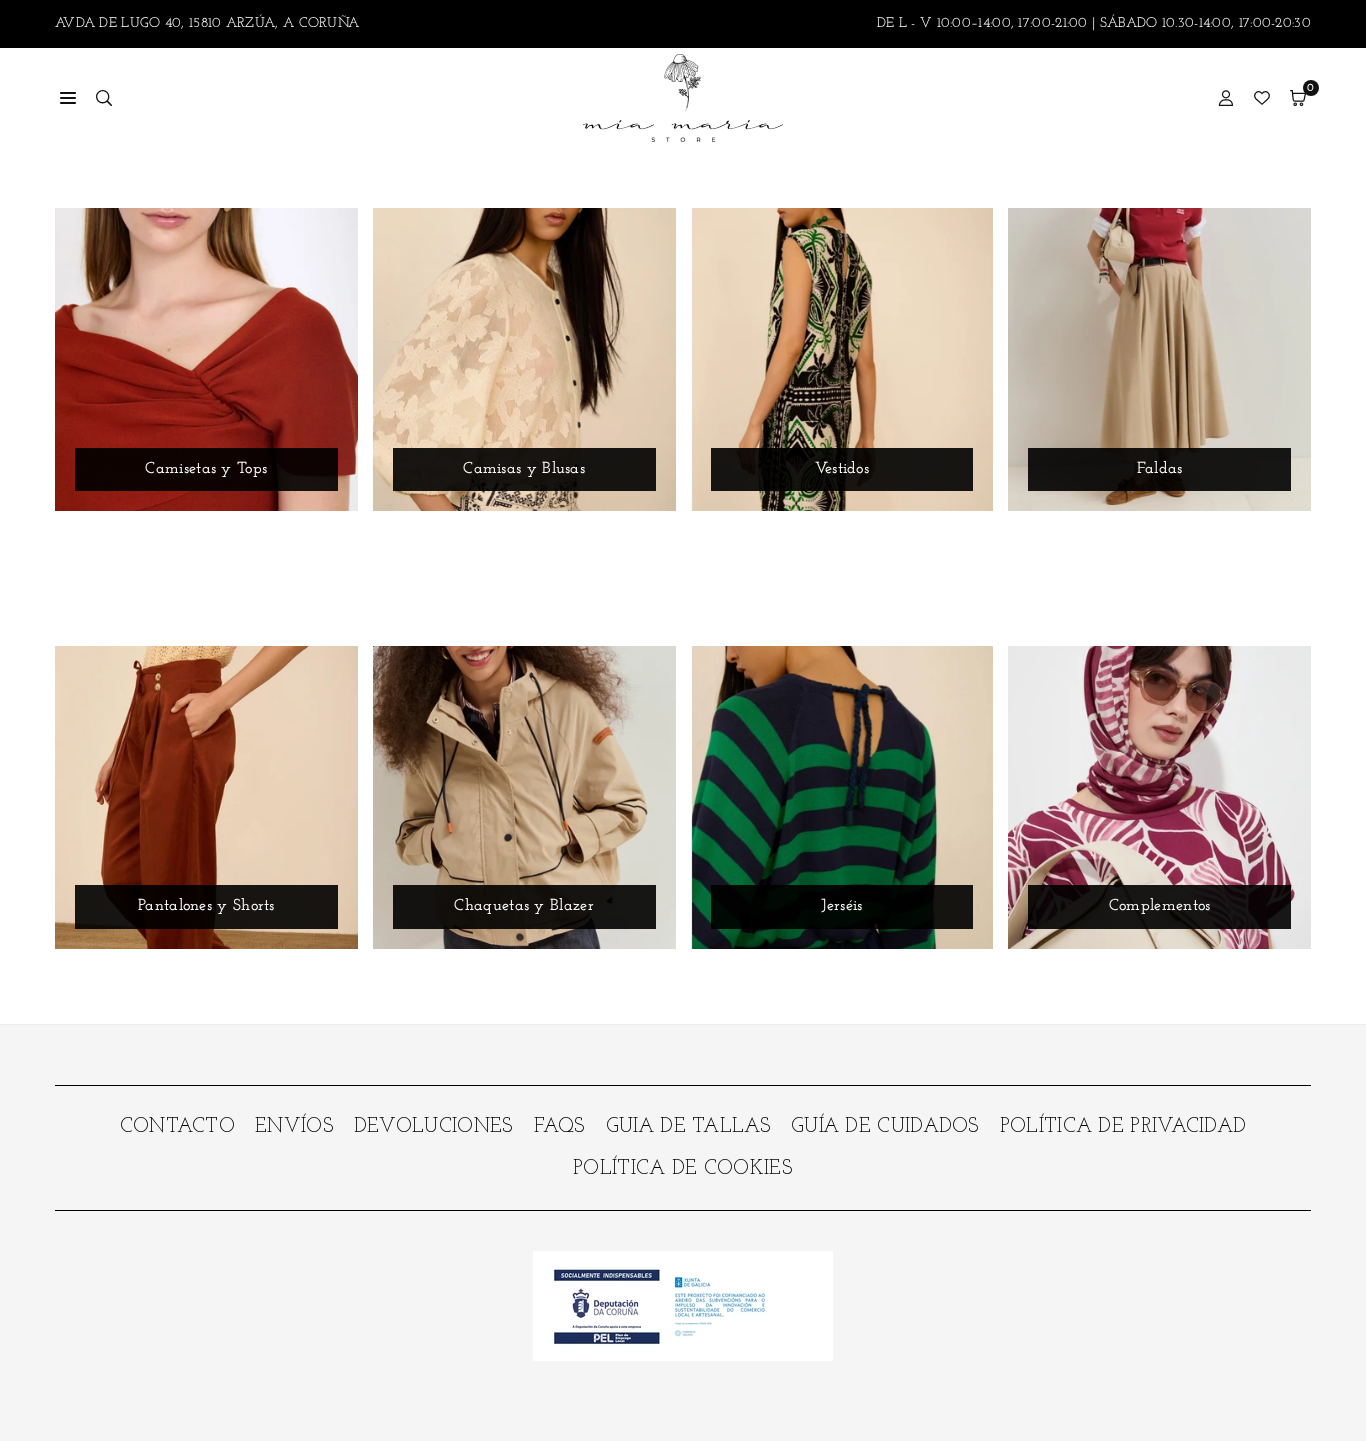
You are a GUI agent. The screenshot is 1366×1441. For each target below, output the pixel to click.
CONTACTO (177, 1127)
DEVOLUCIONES (434, 1127)
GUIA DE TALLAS (688, 1127)
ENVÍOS (294, 1127)
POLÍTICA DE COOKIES (683, 1169)
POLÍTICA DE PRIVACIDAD (1123, 1127)
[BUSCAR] (104, 98)
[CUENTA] (1226, 98)
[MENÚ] (68, 98)
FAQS (560, 1127)
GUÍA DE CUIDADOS (885, 1127)
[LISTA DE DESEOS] (1262, 98)
